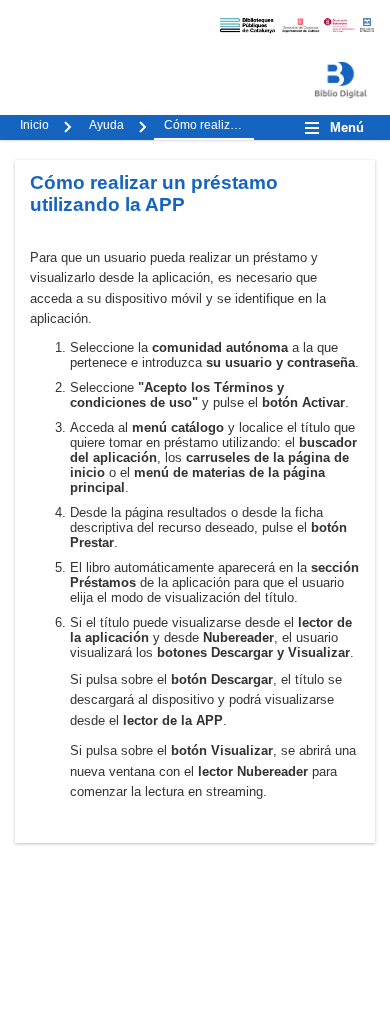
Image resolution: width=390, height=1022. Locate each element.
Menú (347, 127)
